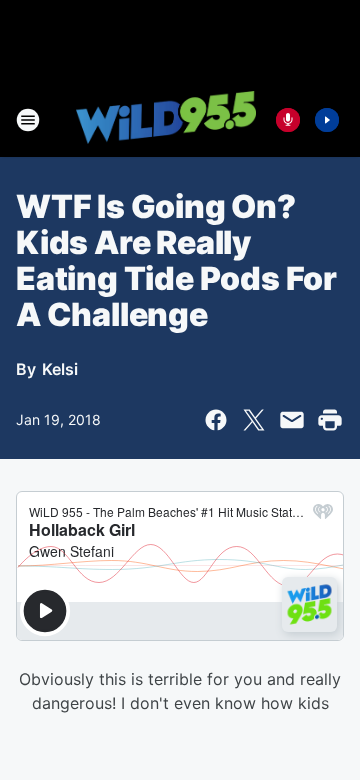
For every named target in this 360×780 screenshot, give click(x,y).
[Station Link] (166, 119)
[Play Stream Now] (327, 120)
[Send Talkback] (288, 120)
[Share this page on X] (254, 420)
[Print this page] (330, 420)
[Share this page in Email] (292, 420)
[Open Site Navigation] (28, 120)
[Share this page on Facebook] (216, 420)
